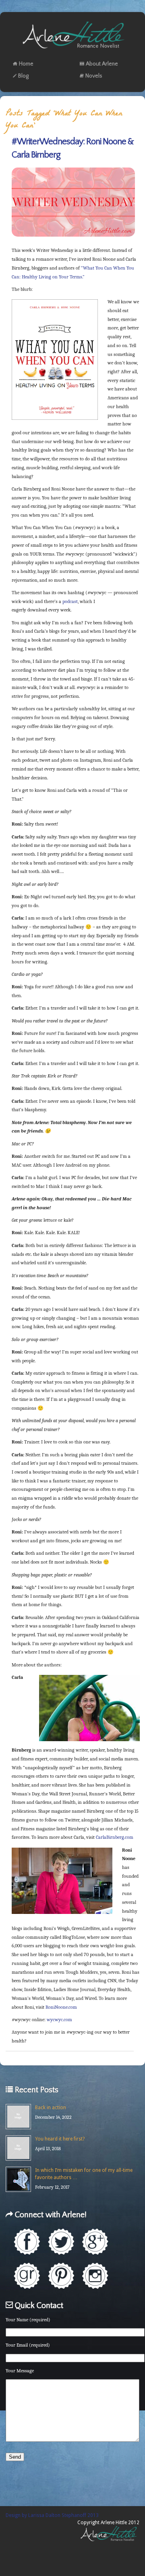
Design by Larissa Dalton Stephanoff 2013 (52, 2515)
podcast (70, 601)
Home (26, 64)
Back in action (51, 2108)
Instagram (95, 2276)
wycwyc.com (59, 2020)
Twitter (61, 2242)
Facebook (27, 2242)
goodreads (27, 2276)
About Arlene (102, 64)
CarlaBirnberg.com (115, 1837)
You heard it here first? (60, 2139)
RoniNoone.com (61, 2007)
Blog (23, 76)
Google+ (95, 2242)
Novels (94, 76)
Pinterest (61, 2276)
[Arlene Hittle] (73, 50)
